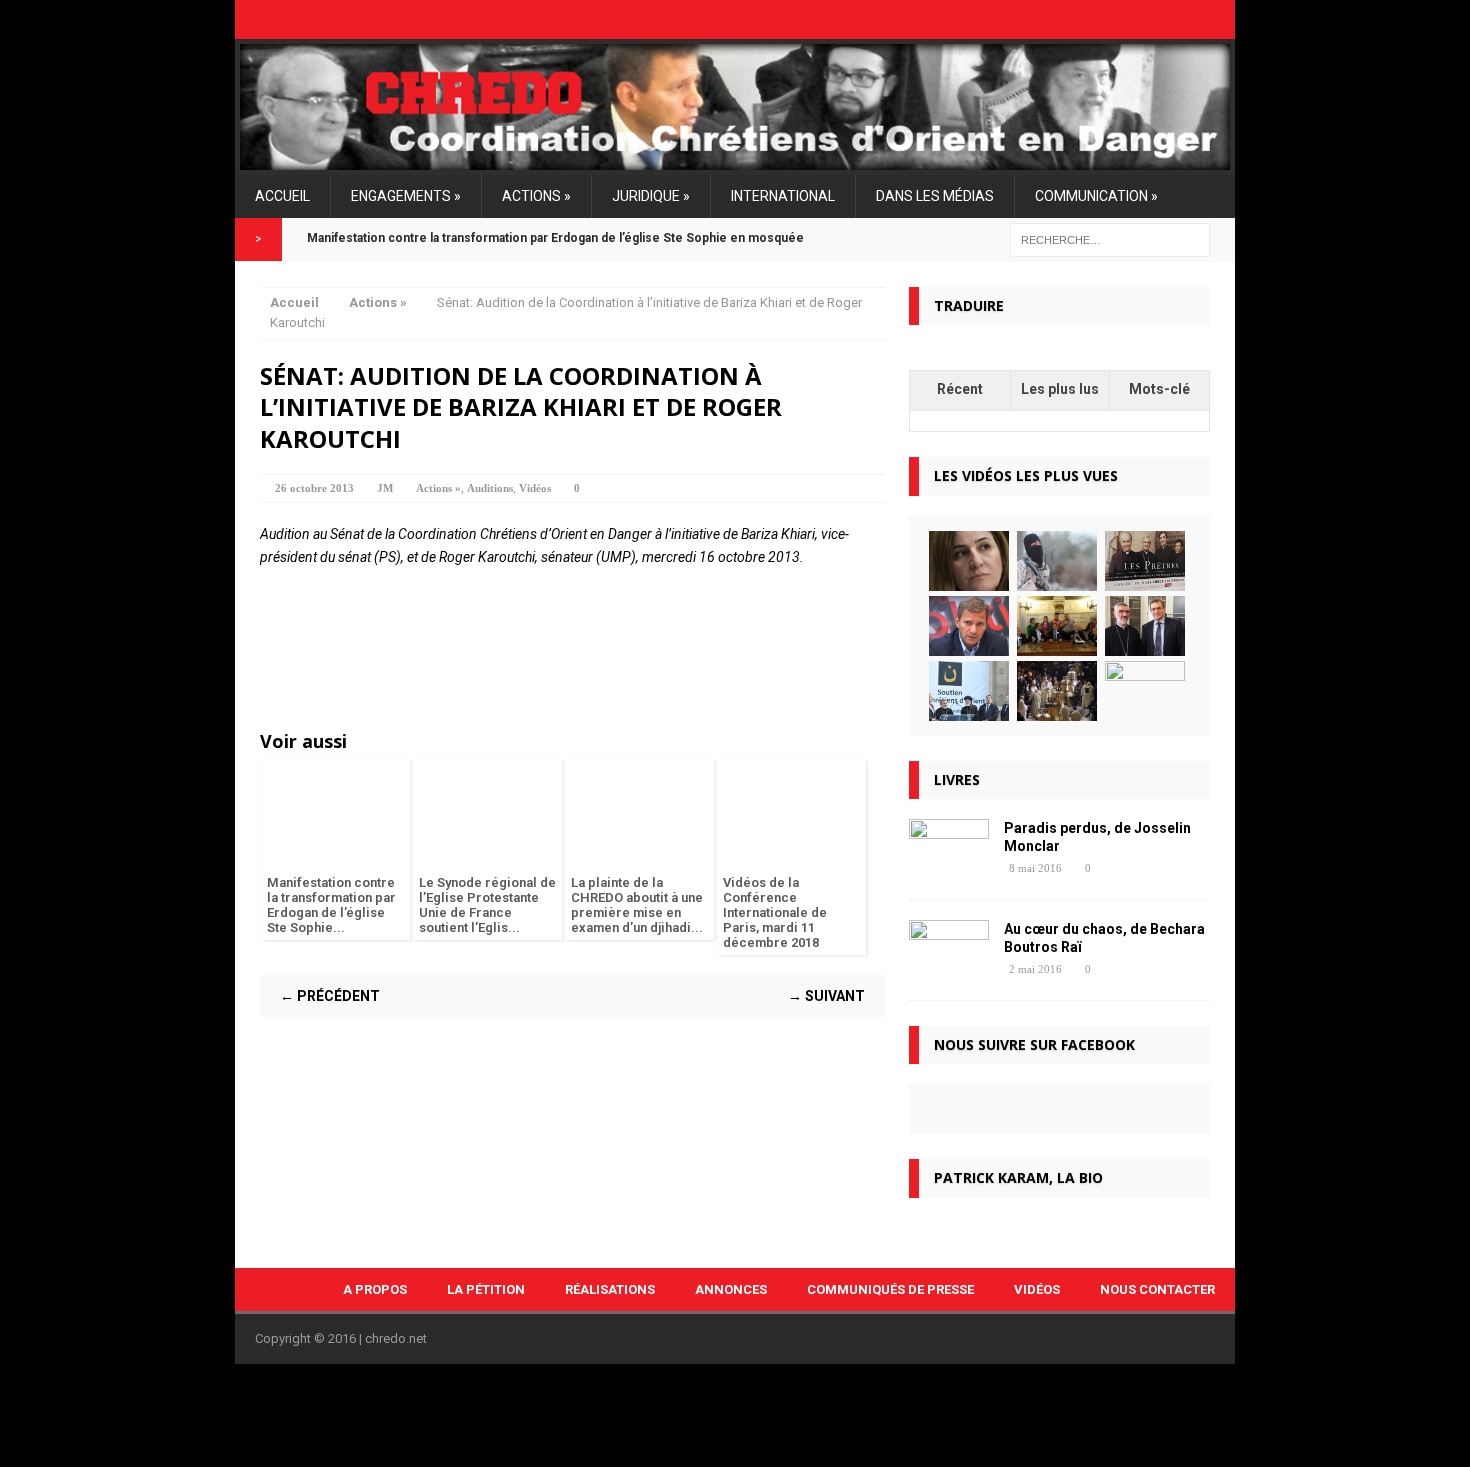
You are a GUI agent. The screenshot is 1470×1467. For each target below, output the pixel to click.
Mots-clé (1159, 389)
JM (385, 488)
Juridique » (651, 196)
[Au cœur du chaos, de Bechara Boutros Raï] (949, 968)
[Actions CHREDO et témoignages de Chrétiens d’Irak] (1145, 691)
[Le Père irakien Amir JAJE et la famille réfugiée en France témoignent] (1057, 626)
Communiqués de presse (890, 1289)
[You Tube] (1223, 19)
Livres (957, 779)
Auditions (490, 488)
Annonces (731, 1289)
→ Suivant (826, 996)
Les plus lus (1060, 389)
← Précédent (330, 996)
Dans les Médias (935, 196)
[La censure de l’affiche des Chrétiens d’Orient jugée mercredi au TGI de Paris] (1145, 561)
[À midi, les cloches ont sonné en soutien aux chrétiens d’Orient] (1057, 691)
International (783, 196)
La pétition (486, 1289)
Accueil (282, 196)
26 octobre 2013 (314, 488)
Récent (960, 389)
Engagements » (406, 196)
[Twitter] (1196, 19)
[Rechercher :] (1110, 239)
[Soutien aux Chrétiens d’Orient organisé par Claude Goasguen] (969, 691)
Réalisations (610, 1289)
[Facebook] (1169, 19)
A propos (375, 1289)
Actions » (536, 196)
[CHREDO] (735, 107)
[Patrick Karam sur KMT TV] (969, 626)
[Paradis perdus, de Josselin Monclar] (949, 867)
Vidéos (535, 488)
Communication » (1096, 196)
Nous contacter (1157, 1289)
